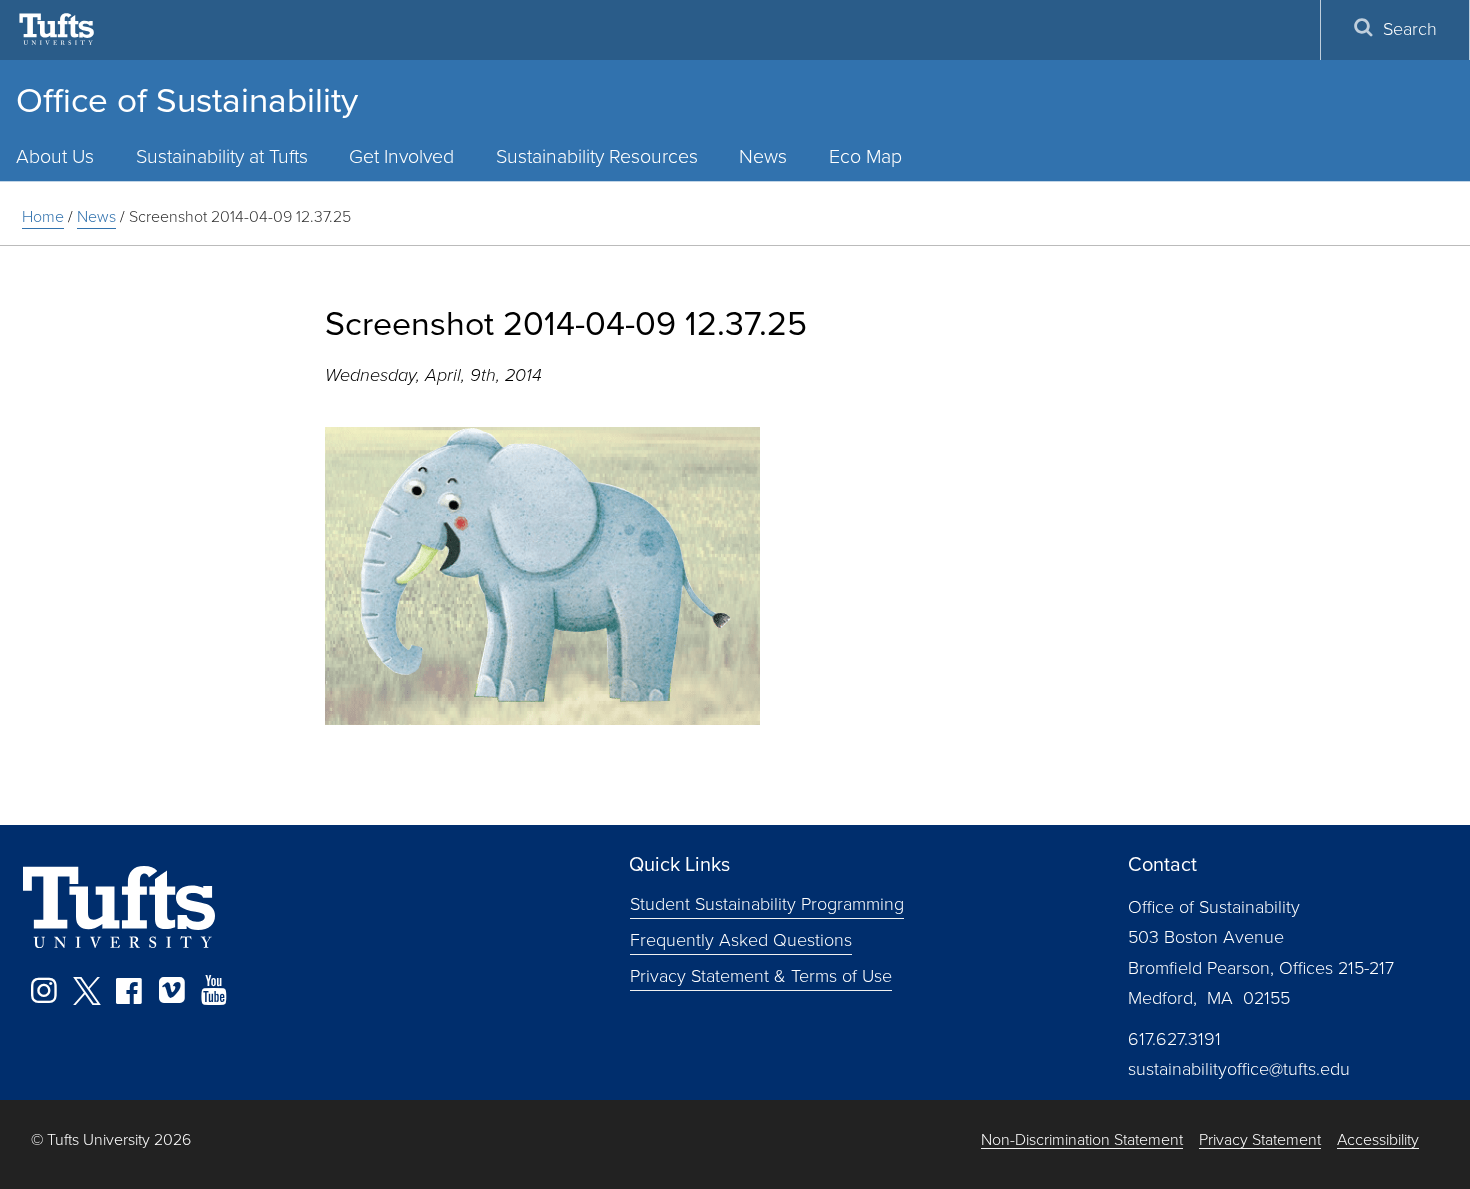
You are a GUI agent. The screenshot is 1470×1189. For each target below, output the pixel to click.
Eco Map (865, 156)
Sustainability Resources (597, 156)
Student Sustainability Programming (767, 904)
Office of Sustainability (187, 100)
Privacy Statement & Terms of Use (761, 976)
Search (1410, 29)
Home (43, 216)
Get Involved (401, 156)
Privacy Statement (1260, 1140)
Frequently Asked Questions (741, 940)
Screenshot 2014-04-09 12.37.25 (240, 216)
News (763, 156)
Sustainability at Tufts (222, 156)
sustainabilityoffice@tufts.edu (1239, 1069)
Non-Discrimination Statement (1082, 1140)
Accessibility (1378, 1140)
